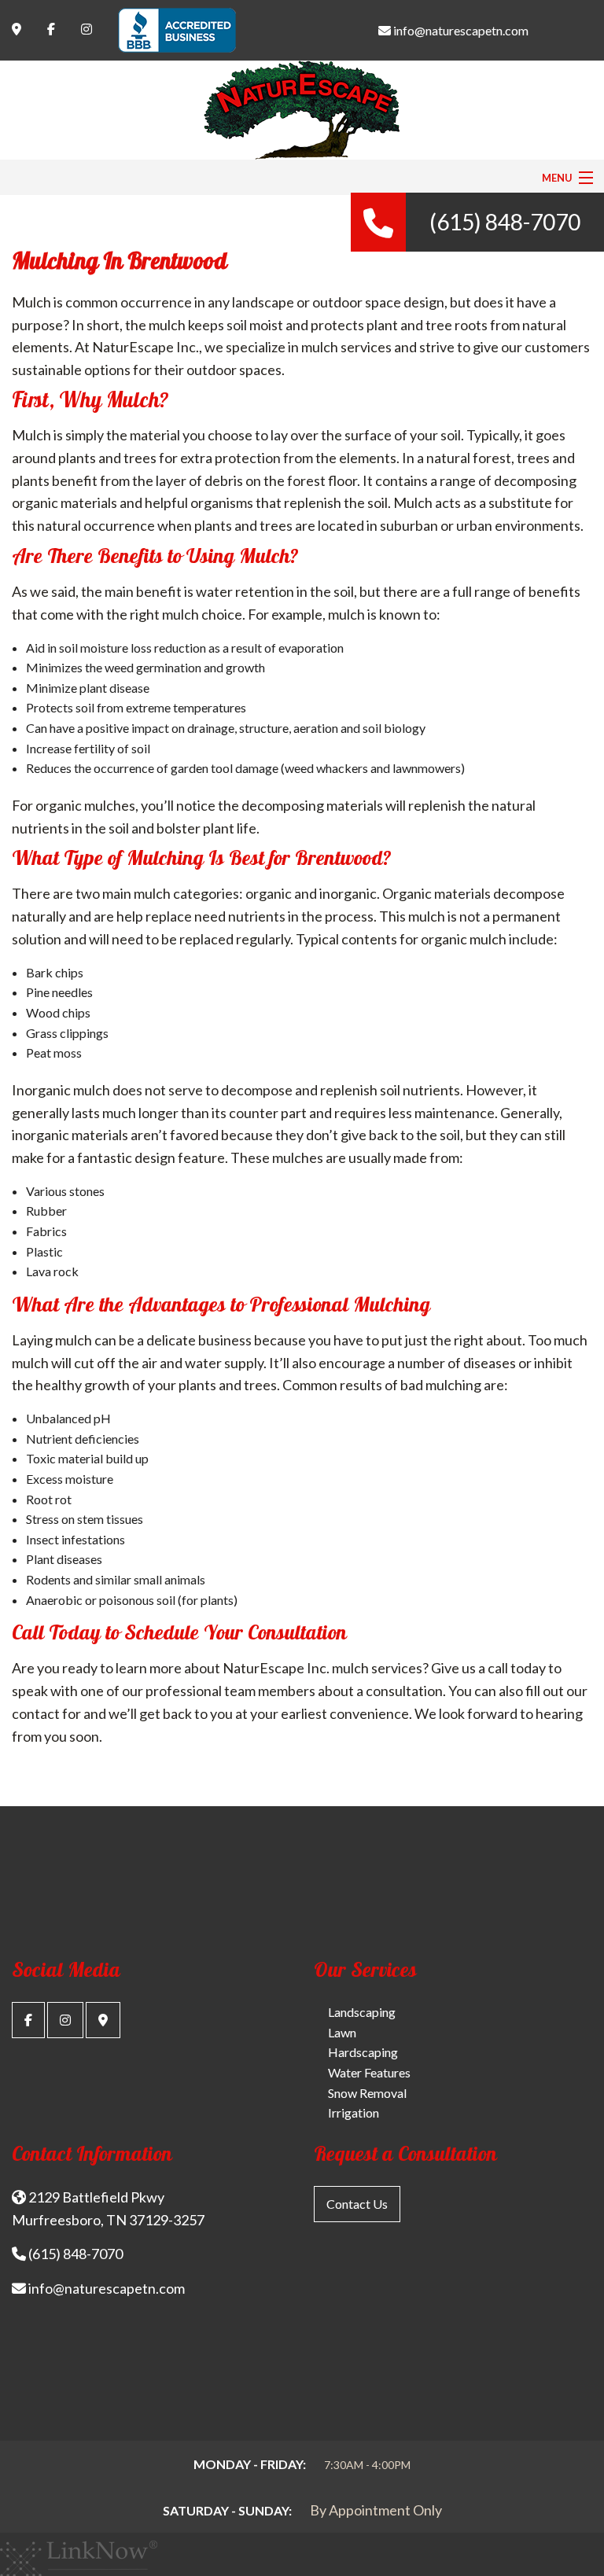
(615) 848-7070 (505, 222)
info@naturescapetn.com (460, 30)
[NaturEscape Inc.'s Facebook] (28, 2020)
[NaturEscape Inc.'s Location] (103, 2020)
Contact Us (357, 2204)
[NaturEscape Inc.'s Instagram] (65, 2020)
